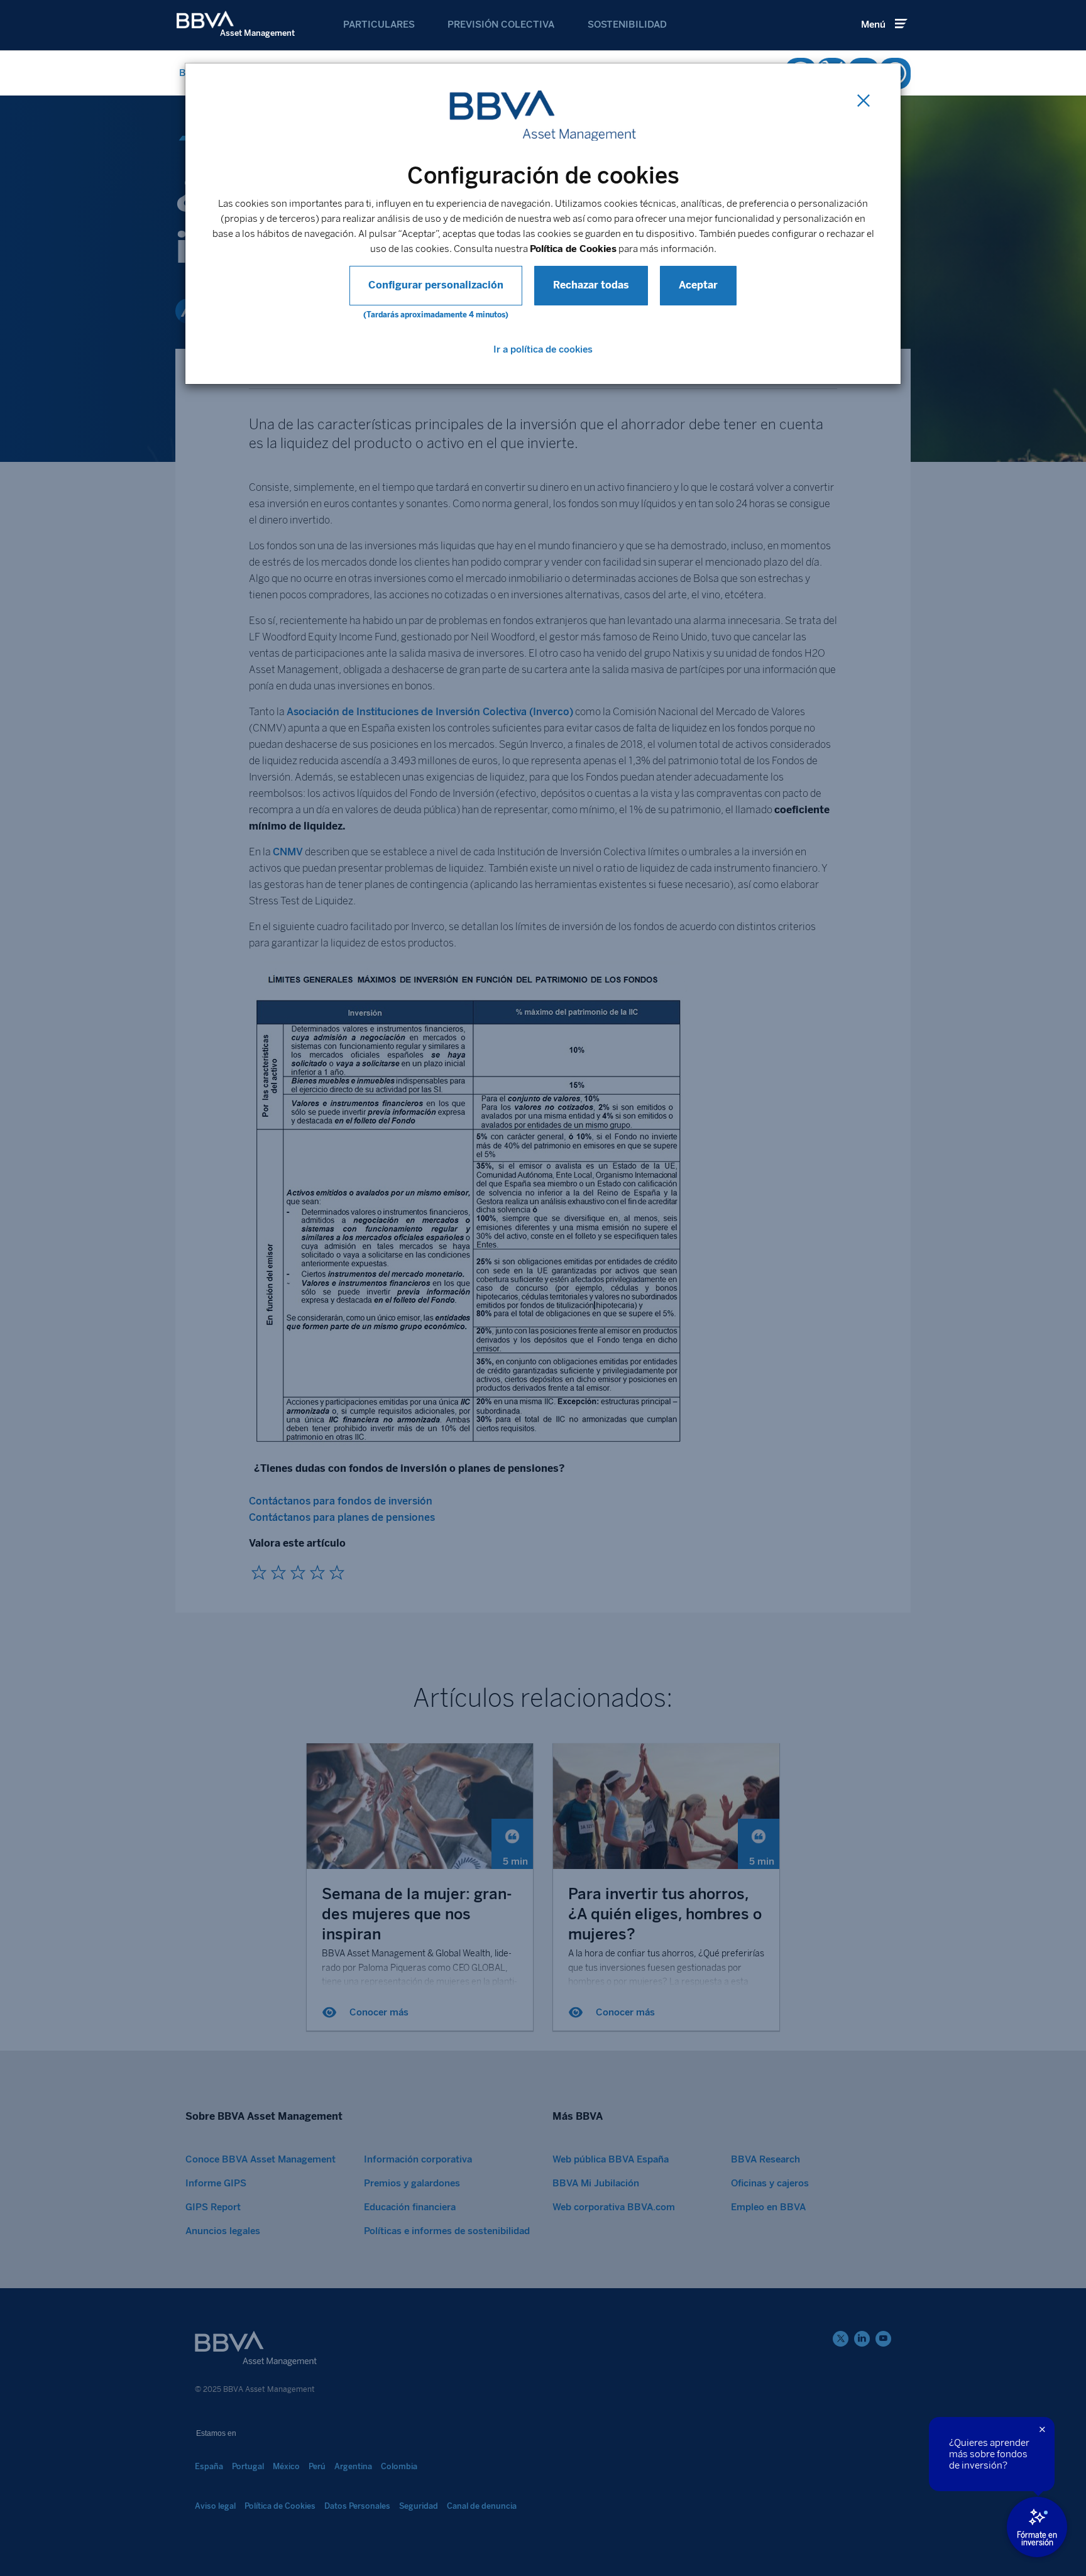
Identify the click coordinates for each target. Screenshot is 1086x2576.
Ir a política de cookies (543, 349)
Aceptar (698, 285)
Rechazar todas (591, 285)
